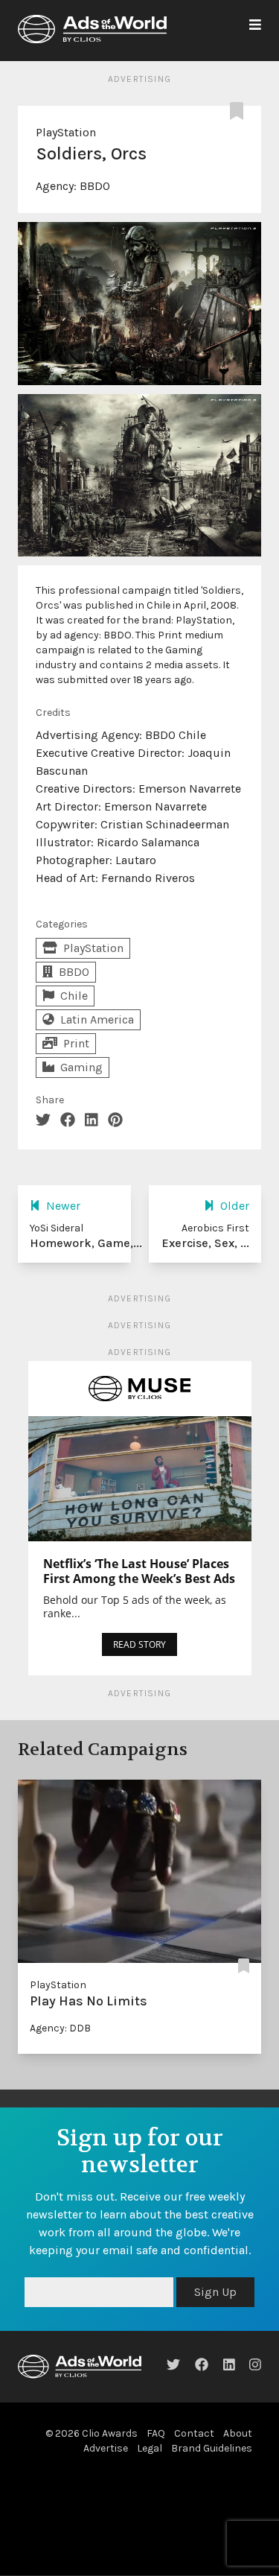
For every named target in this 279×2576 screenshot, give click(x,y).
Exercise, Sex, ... (205, 1243)
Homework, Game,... (86, 1243)
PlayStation (66, 132)
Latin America (97, 1019)
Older (235, 1206)
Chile (74, 996)
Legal (150, 2448)
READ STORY (139, 1644)
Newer (63, 1206)
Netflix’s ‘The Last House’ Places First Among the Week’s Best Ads (139, 1571)
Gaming (81, 1067)
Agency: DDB (60, 2028)
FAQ (156, 2433)
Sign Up (215, 2292)
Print (76, 1043)
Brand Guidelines (212, 2448)
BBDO (95, 186)
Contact (194, 2433)
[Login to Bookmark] (240, 112)
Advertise (106, 2448)
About (238, 2433)
